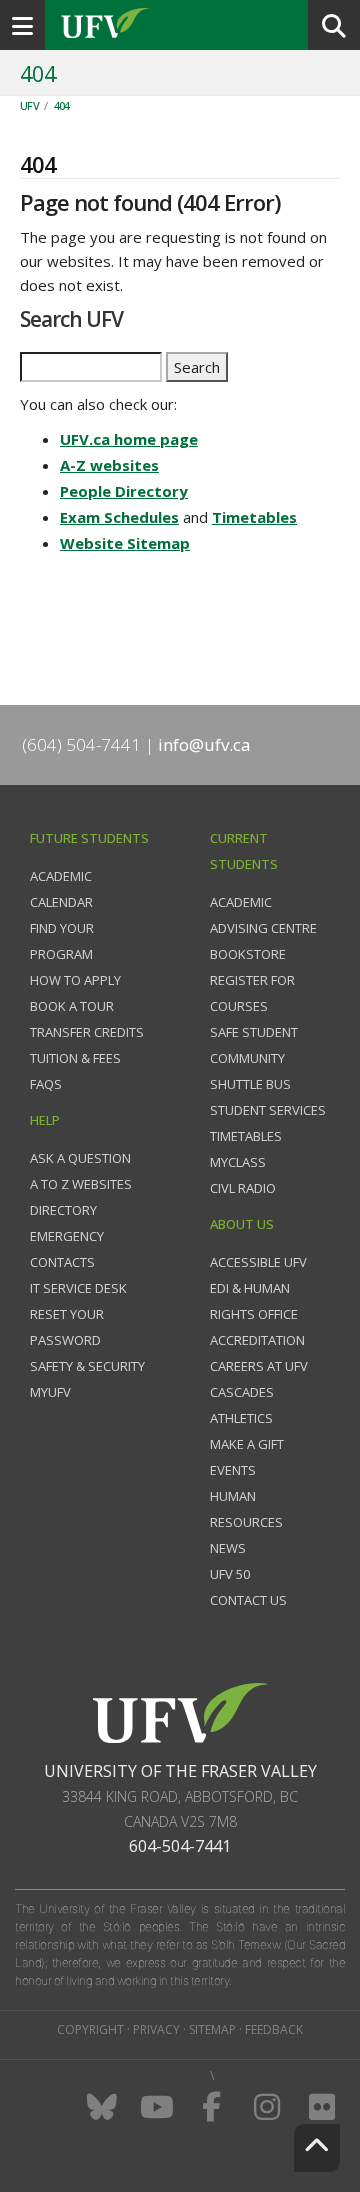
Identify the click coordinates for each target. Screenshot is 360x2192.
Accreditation (257, 1340)
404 (62, 105)
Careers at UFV (259, 1366)
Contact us (248, 1600)
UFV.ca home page (129, 439)
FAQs (46, 1084)
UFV (29, 105)
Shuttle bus (250, 1084)
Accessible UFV (258, 1262)
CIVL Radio (243, 1188)
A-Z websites (109, 465)
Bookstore (248, 954)
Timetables (254, 517)
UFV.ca (180, 25)
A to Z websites (81, 1184)
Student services (268, 1110)
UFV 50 (230, 1574)
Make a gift (247, 1444)
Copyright (90, 2029)
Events (233, 1470)
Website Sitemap (125, 543)
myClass (238, 1162)
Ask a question (80, 1158)
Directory (63, 1210)
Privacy (156, 2029)
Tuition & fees (75, 1058)
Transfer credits (87, 1032)
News (228, 1548)
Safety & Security (87, 1366)
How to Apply (75, 980)
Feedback (274, 2029)
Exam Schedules (119, 517)
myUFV (50, 1392)
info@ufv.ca (204, 744)
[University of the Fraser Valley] (180, 1711)
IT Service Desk (78, 1288)
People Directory (124, 491)
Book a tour (72, 1006)
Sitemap (212, 2029)
